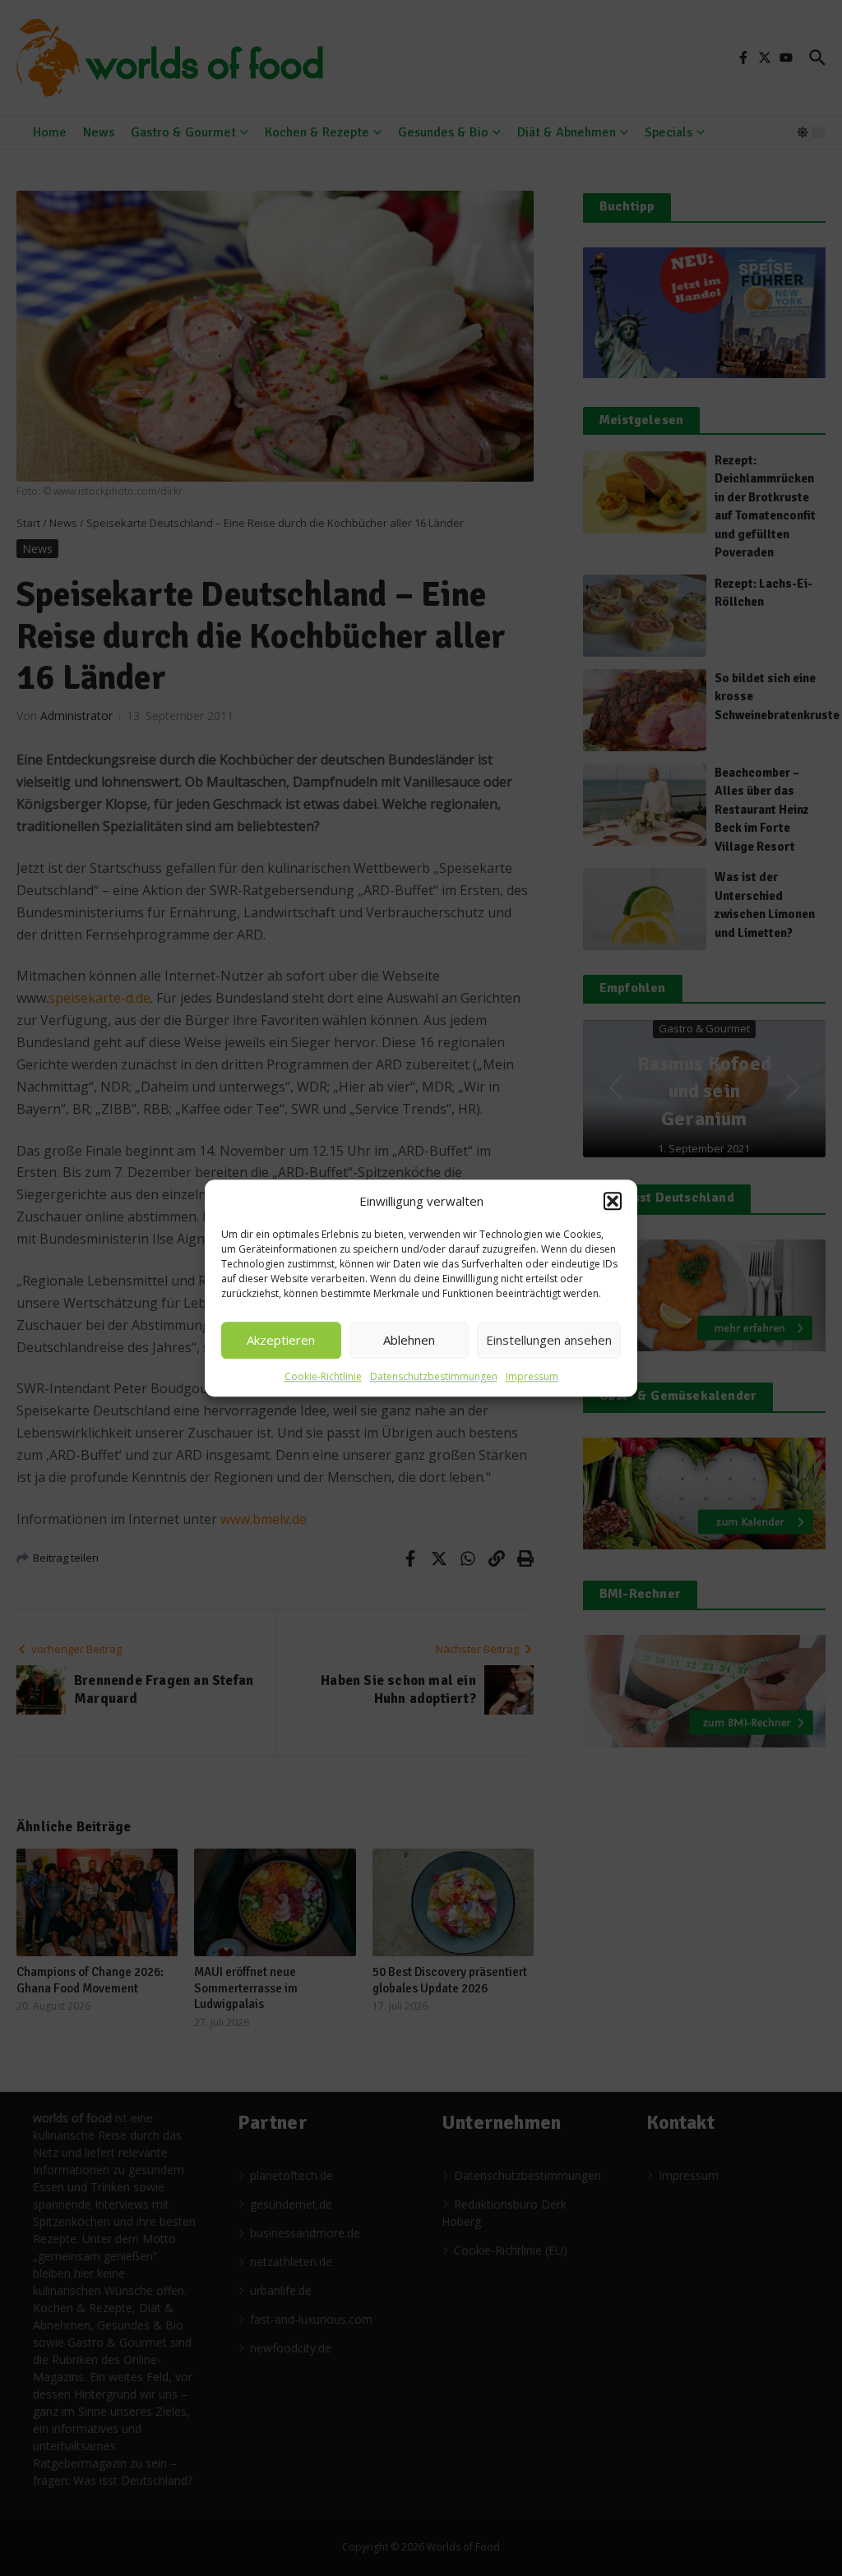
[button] (613, 1202)
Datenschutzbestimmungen (434, 1376)
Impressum (532, 1376)
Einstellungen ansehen (549, 1340)
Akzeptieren (281, 1340)
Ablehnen (409, 1340)
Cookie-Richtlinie (323, 1376)
